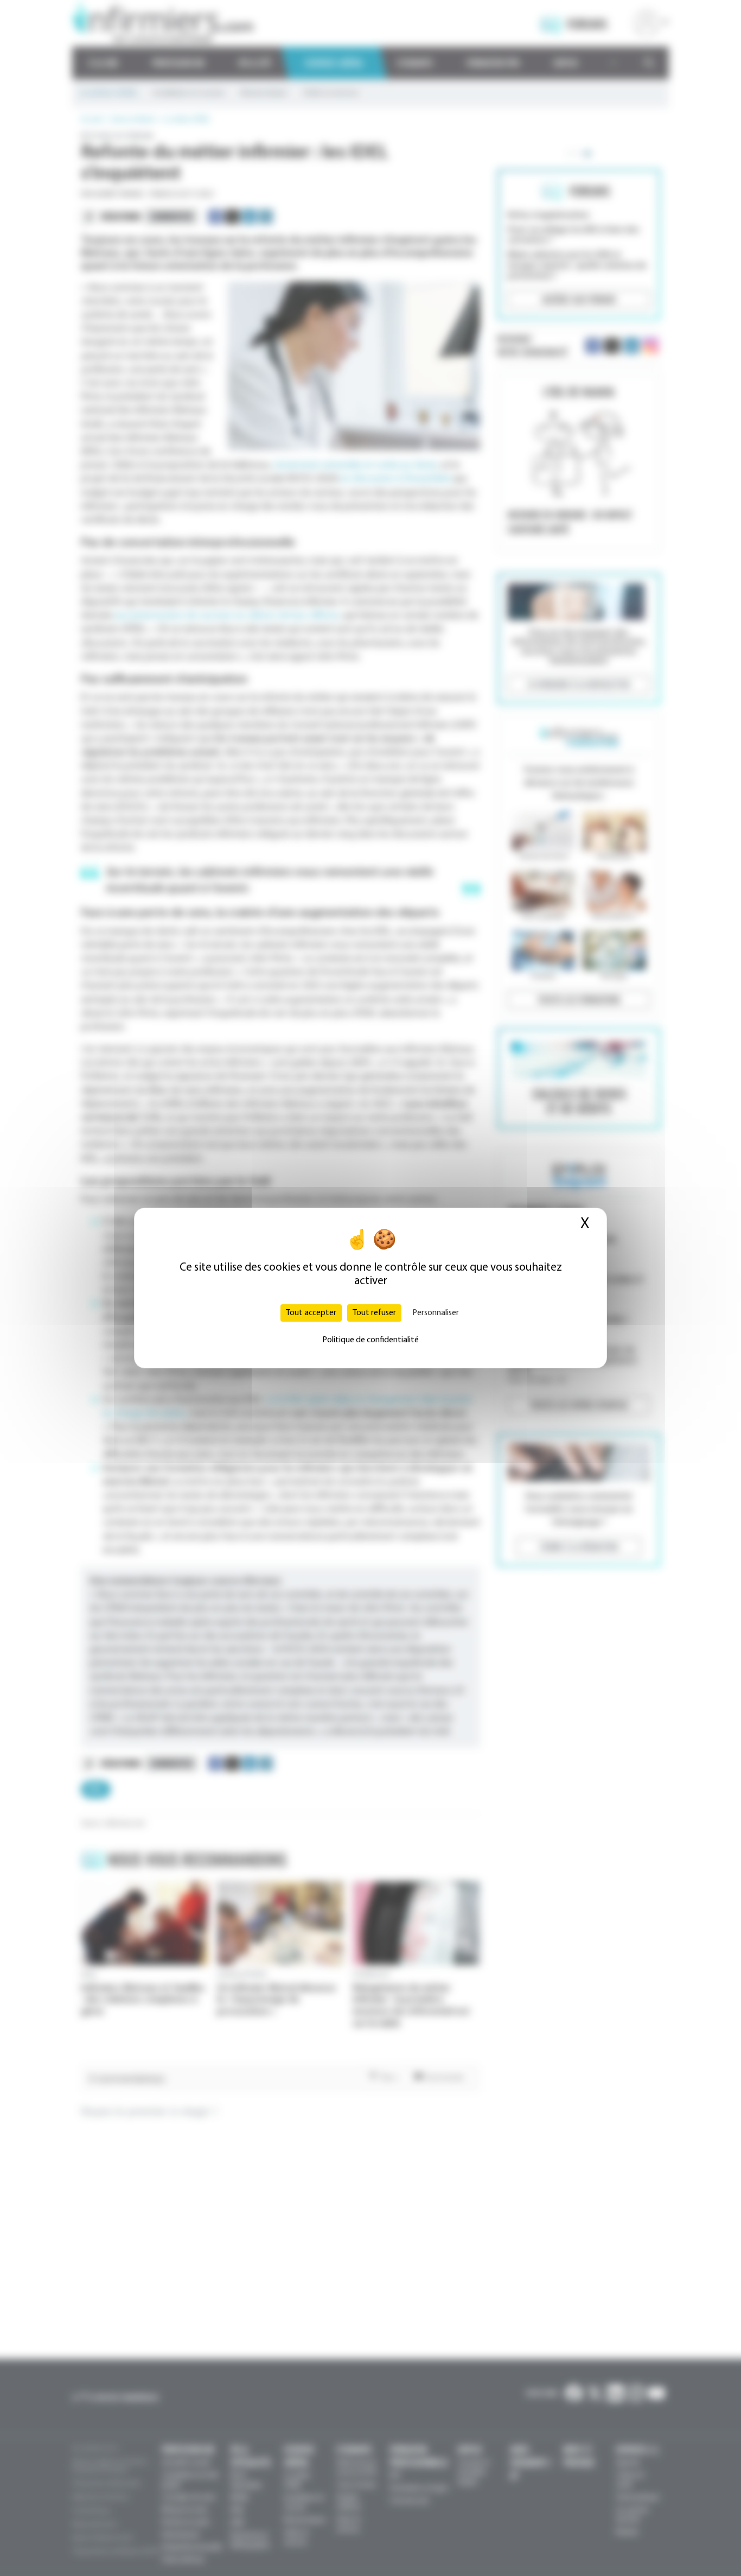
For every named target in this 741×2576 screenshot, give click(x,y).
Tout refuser (374, 1313)
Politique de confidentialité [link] (370, 1340)
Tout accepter (311, 1313)
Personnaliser (436, 1313)
